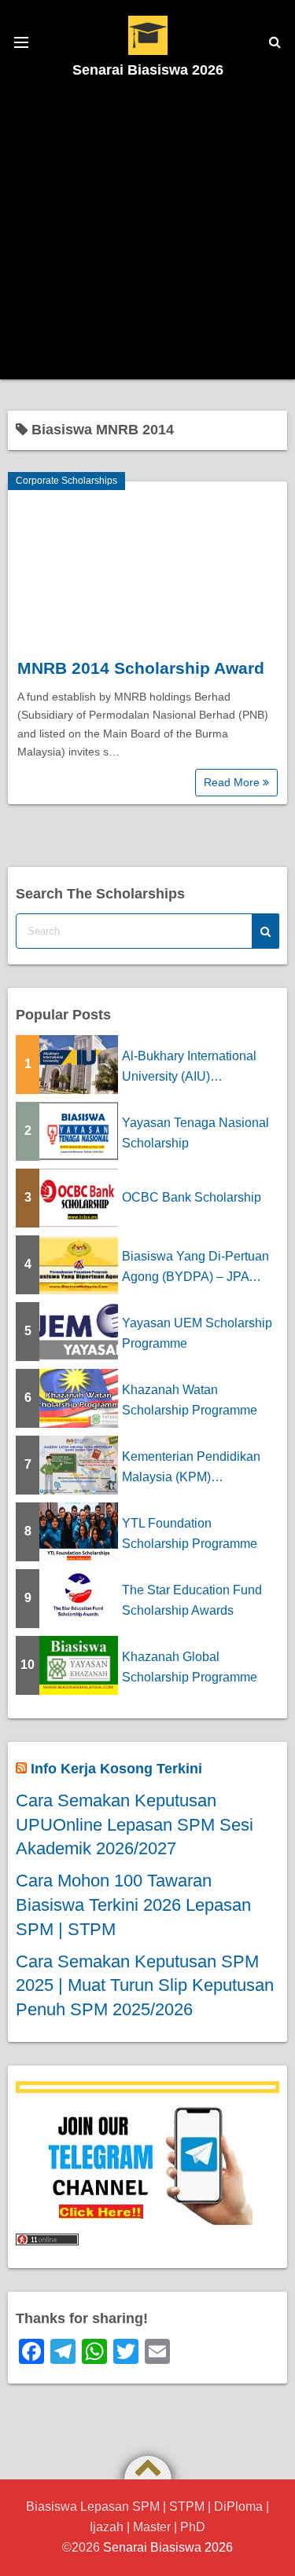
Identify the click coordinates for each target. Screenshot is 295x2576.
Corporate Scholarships (66, 481)
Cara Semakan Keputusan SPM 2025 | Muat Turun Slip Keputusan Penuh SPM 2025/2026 (145, 1986)
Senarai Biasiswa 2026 (148, 70)
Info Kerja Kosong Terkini (116, 1769)
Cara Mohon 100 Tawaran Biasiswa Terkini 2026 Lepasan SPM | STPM (133, 1905)
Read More (233, 782)
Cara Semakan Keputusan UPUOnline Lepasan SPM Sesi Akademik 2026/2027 (135, 1825)
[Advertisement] (147, 232)
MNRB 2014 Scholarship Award (141, 668)
